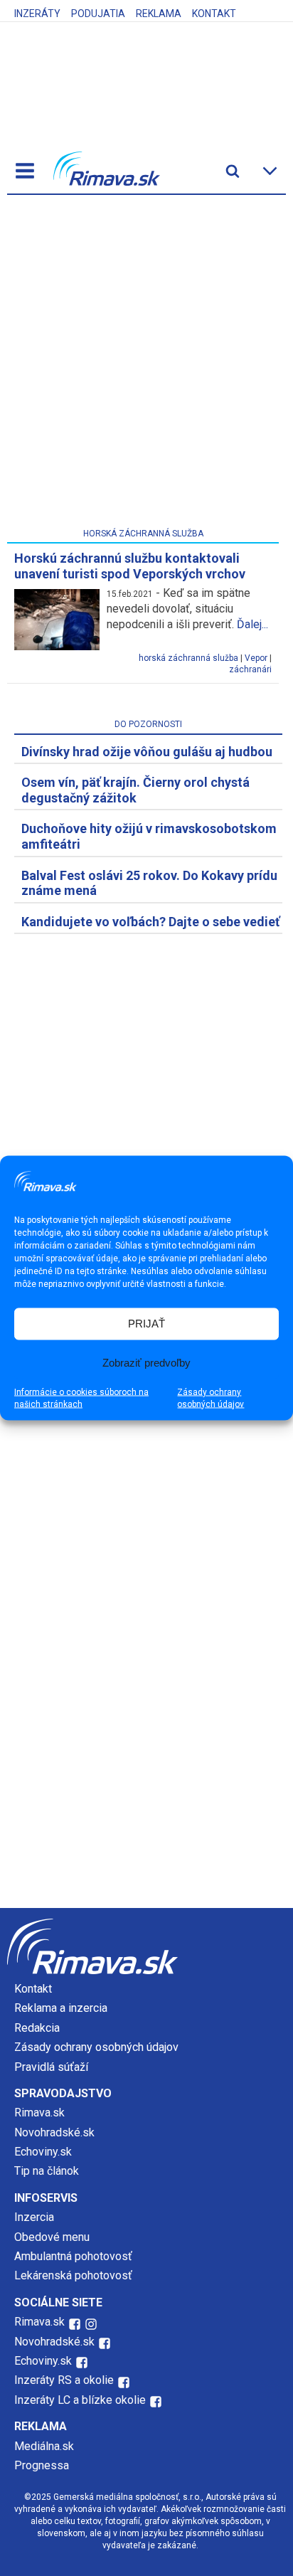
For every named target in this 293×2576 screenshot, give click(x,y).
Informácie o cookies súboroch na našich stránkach (81, 1398)
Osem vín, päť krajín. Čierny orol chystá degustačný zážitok (135, 790)
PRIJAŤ (146, 1324)
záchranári (250, 669)
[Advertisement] (146, 364)
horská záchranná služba (188, 658)
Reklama (159, 14)
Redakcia (37, 2028)
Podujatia (98, 14)
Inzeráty (37, 14)
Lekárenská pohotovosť (75, 2275)
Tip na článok (47, 2171)
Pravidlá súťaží (51, 2067)
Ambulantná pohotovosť (75, 2256)
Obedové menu (52, 2237)
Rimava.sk (39, 2113)
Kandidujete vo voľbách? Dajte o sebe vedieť (150, 922)
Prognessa (42, 2465)
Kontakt (214, 14)
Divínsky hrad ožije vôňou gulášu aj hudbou (147, 752)
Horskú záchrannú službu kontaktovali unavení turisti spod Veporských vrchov (130, 566)
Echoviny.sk (43, 2152)
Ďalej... (252, 624)
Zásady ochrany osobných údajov (211, 1398)
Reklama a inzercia (61, 2008)
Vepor (256, 658)
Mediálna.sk (44, 2446)
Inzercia (34, 2217)
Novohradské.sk (54, 2132)
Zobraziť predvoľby (146, 1363)
